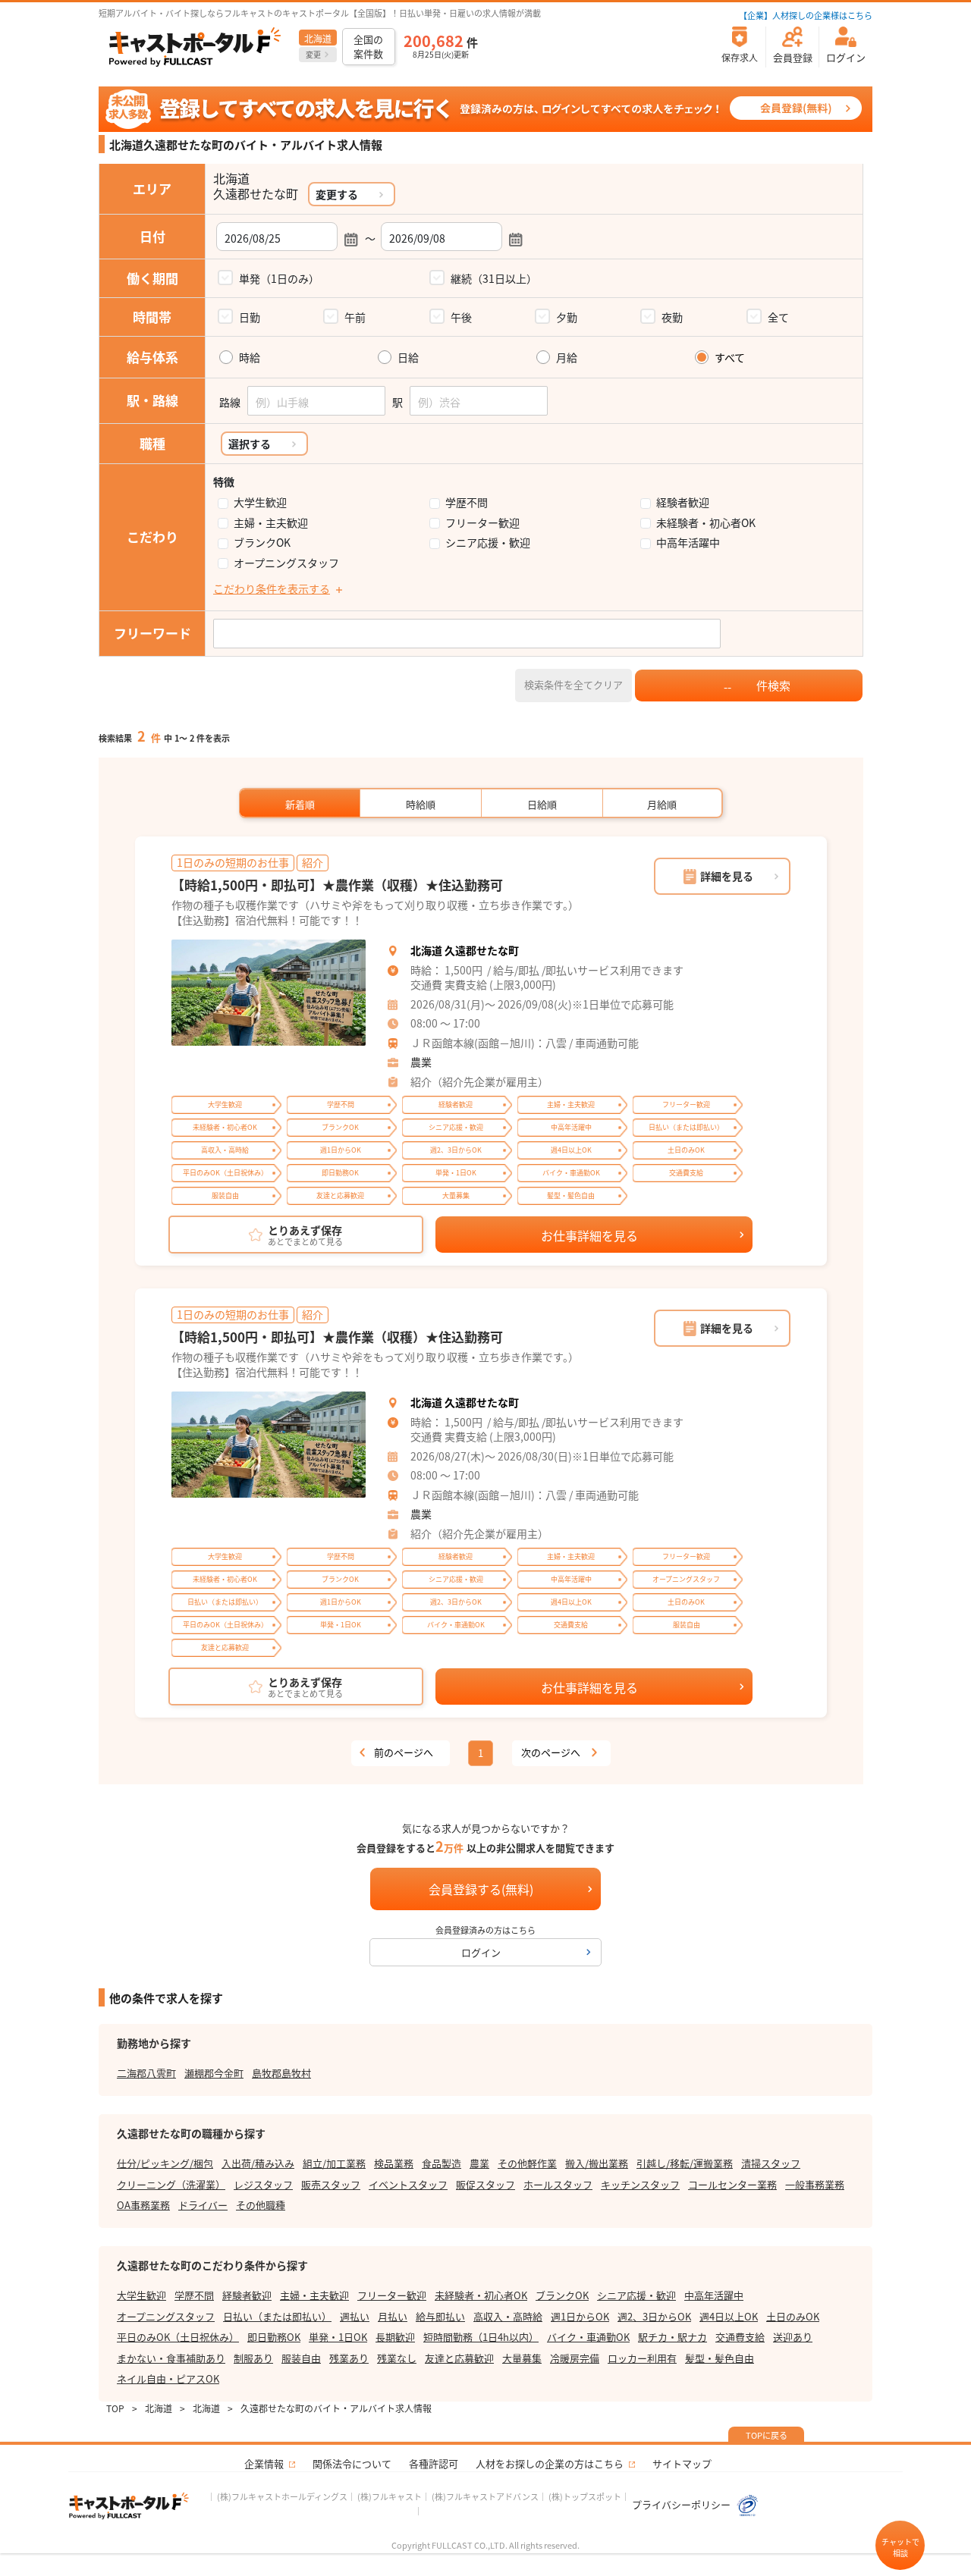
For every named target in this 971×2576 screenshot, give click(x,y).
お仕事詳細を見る (589, 1235)
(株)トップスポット (585, 2496)
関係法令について (352, 2463)
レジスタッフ (263, 2184)
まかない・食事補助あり (171, 2358)
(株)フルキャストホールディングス (282, 2496)
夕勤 (567, 317)
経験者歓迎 (683, 502)
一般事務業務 (815, 2184)
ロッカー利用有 (642, 2358)
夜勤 (672, 317)
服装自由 (301, 2358)
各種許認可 (434, 2463)
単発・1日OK (338, 2337)
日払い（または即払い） (277, 2316)
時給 (250, 358)
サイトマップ (682, 2463)
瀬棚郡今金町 (214, 2073)
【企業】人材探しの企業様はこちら (806, 15)
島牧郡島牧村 (281, 2073)
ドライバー (203, 2205)
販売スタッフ (331, 2184)
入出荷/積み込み (258, 2163)
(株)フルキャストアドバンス (485, 2496)
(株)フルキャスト (390, 2496)
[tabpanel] (269, 993)
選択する (250, 444)
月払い (393, 2316)
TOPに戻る (767, 2435)
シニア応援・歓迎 (488, 543)
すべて (730, 358)
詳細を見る (727, 876)
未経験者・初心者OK (706, 523)
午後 (461, 317)
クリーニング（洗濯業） (171, 2184)
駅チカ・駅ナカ (672, 2337)
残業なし (397, 2358)
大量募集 (522, 2358)
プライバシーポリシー (682, 2504)
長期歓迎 (395, 2337)
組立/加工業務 (334, 2163)
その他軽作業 (527, 2163)
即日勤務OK (274, 2337)
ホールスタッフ (558, 2184)
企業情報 (264, 2463)
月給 (567, 358)
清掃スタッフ (771, 2163)
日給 (408, 358)
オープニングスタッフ (286, 563)
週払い (355, 2316)
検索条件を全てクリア (573, 684)
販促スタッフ (485, 2184)
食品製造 (442, 2163)
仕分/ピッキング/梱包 (165, 2163)
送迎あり (793, 2337)
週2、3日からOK (654, 2316)
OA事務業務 (143, 2205)
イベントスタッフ (408, 2184)
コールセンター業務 (732, 2184)
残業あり (349, 2358)
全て (778, 317)
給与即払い (440, 2316)
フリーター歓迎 (482, 523)
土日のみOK (793, 2316)
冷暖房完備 (575, 2358)
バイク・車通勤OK (588, 2337)
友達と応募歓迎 (459, 2358)
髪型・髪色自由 (720, 2358)
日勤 (250, 317)
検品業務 (394, 2163)
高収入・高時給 (508, 2316)
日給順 (542, 804)
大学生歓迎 (260, 502)
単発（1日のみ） (279, 278)
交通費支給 (740, 2337)
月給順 (662, 804)
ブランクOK (262, 543)
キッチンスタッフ (640, 2184)
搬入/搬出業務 (597, 2163)
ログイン (481, 1952)
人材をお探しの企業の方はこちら (550, 2463)
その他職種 (261, 2205)
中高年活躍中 (688, 543)
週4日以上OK (729, 2316)
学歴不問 (467, 502)
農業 (421, 1062)
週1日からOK (580, 2316)
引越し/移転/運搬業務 (685, 2163)
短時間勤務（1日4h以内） (481, 2337)
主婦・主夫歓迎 (271, 523)
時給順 (421, 804)
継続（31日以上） (494, 278)
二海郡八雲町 (146, 2073)
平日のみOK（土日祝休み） (178, 2337)
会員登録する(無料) (481, 1889)
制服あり (253, 2358)
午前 (355, 317)
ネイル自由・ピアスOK (168, 2378)
